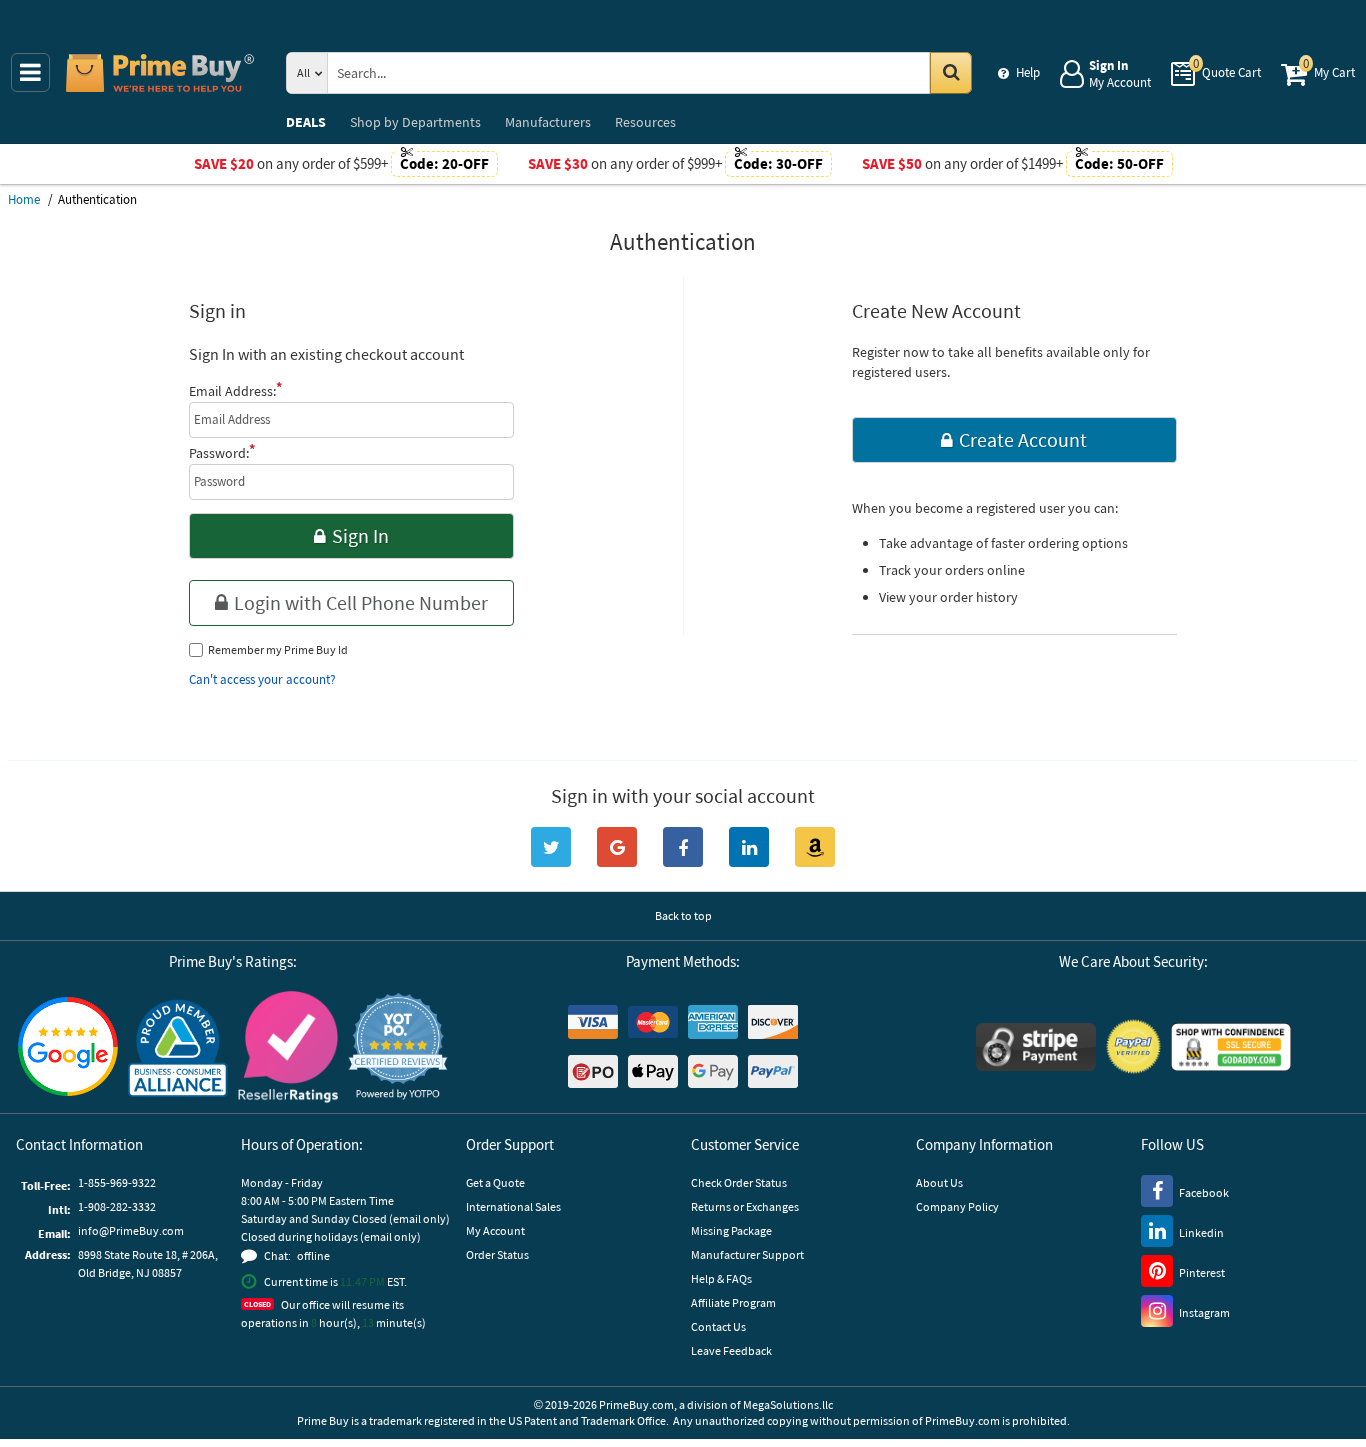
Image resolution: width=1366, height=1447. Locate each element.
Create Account (1023, 439)
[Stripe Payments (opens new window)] (1036, 1047)
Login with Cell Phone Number (361, 602)
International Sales (513, 1206)
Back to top (683, 915)
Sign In (360, 535)
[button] (398, 1046)
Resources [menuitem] (645, 122)
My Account (495, 1230)
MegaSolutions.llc (788, 1404)
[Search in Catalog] (951, 73)
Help (1028, 72)
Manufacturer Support (747, 1254)
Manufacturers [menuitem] (548, 122)
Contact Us (718, 1326)
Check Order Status (739, 1182)
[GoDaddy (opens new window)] (1231, 1047)
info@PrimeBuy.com (131, 1230)
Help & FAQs (721, 1278)
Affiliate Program (733, 1302)
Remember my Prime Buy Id (278, 649)
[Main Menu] (30, 72)
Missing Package (731, 1230)
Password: (222, 451)
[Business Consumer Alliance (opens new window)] (178, 1047)
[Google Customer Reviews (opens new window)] (68, 1046)
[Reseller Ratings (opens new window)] (288, 1047)
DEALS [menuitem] (306, 122)
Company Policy (957, 1206)
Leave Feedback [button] (731, 1350)
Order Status (497, 1254)
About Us (939, 1182)
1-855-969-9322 (117, 1182)
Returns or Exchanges (745, 1206)
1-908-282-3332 (117, 1206)
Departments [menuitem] (415, 122)
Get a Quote (495, 1182)
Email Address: (235, 389)
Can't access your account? (262, 679)
